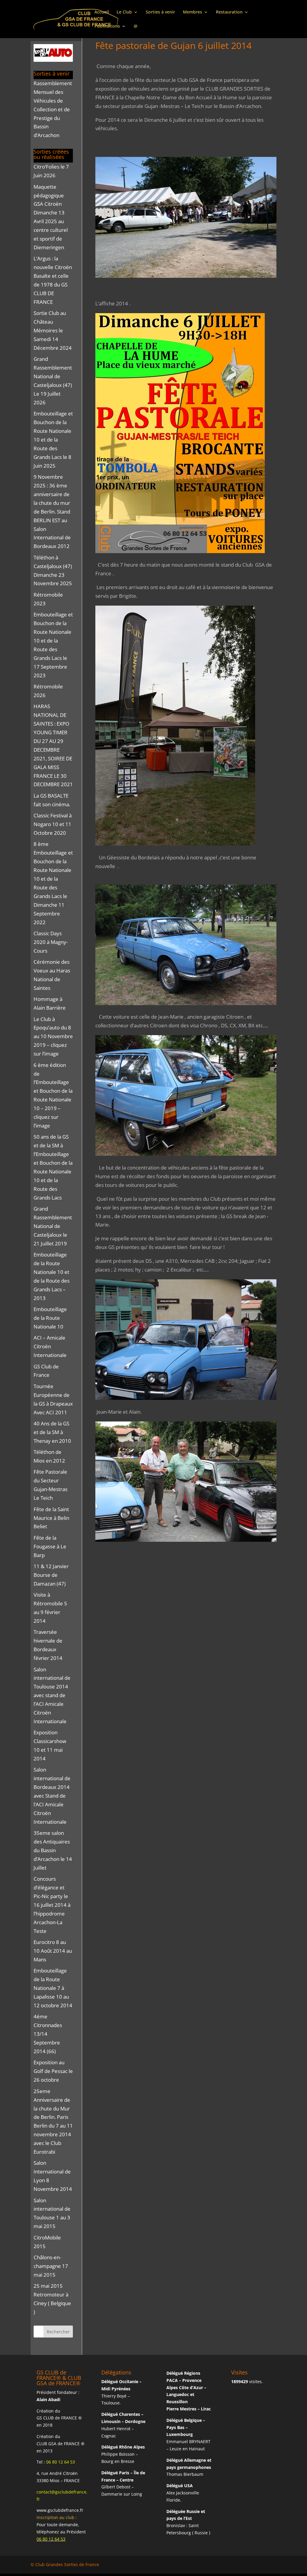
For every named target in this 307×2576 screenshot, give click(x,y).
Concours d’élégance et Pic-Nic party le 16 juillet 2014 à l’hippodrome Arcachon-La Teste (52, 1905)
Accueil (102, 12)
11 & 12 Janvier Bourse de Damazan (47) (51, 1575)
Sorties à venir (160, 12)
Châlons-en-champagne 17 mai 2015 (51, 2266)
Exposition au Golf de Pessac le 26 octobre (53, 2071)
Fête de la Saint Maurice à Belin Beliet (51, 1518)
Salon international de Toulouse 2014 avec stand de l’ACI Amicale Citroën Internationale (52, 1695)
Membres (192, 12)
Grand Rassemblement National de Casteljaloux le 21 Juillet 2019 (53, 1226)
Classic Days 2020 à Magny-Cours (51, 942)
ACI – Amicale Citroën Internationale (50, 1346)
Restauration (229, 12)
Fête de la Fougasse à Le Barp (50, 1546)
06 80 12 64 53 (61, 2462)
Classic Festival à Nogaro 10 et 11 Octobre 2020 (53, 824)
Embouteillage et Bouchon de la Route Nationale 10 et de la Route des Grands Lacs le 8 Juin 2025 (53, 439)
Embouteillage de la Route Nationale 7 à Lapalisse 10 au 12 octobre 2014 (53, 1988)
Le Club (124, 12)
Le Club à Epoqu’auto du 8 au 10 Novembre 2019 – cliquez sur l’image (53, 1036)
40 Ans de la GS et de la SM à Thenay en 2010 (52, 1432)
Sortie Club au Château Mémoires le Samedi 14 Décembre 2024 (53, 330)
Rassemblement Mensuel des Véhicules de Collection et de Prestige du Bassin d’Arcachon (53, 109)
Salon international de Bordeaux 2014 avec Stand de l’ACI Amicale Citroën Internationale (52, 1796)
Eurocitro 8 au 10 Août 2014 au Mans (53, 1951)
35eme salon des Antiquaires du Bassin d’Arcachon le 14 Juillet (53, 1850)
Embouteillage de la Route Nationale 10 (50, 1318)
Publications (107, 26)
